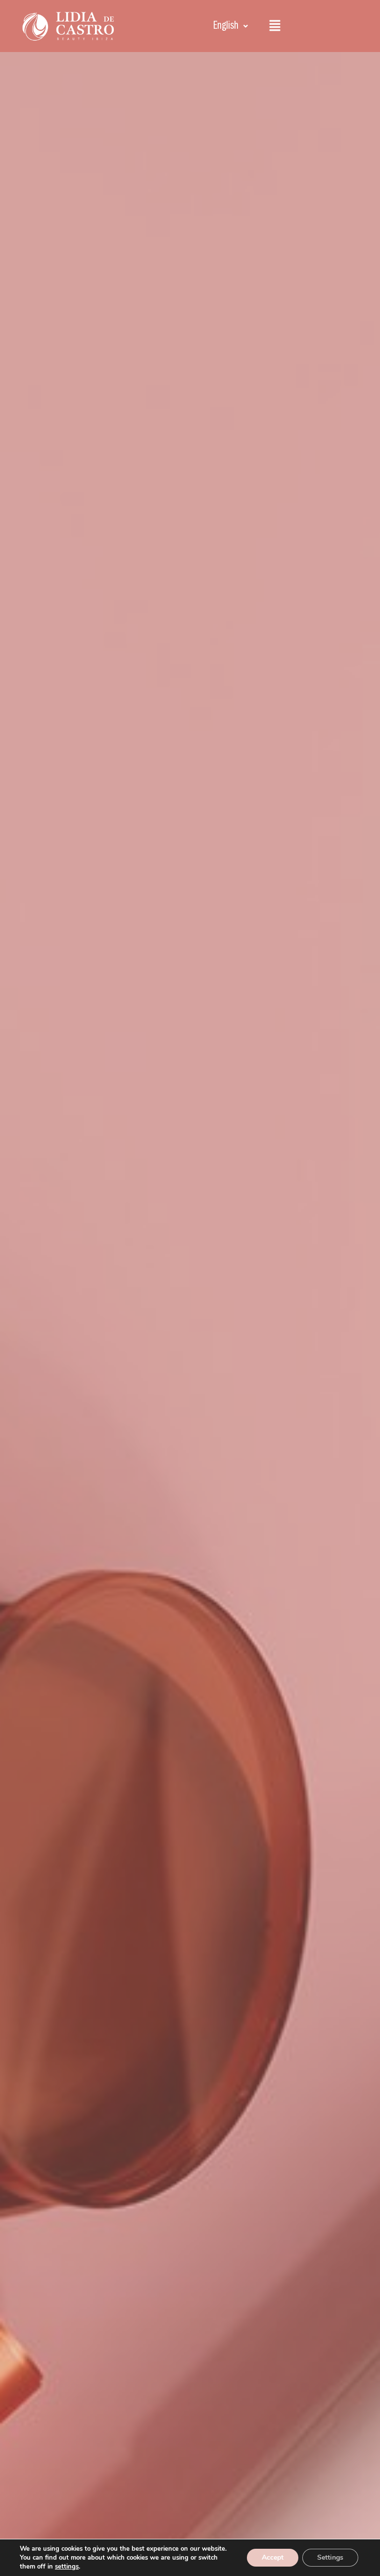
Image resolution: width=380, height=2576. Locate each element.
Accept (273, 2557)
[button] (231, 26)
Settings (330, 2557)
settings (67, 2567)
